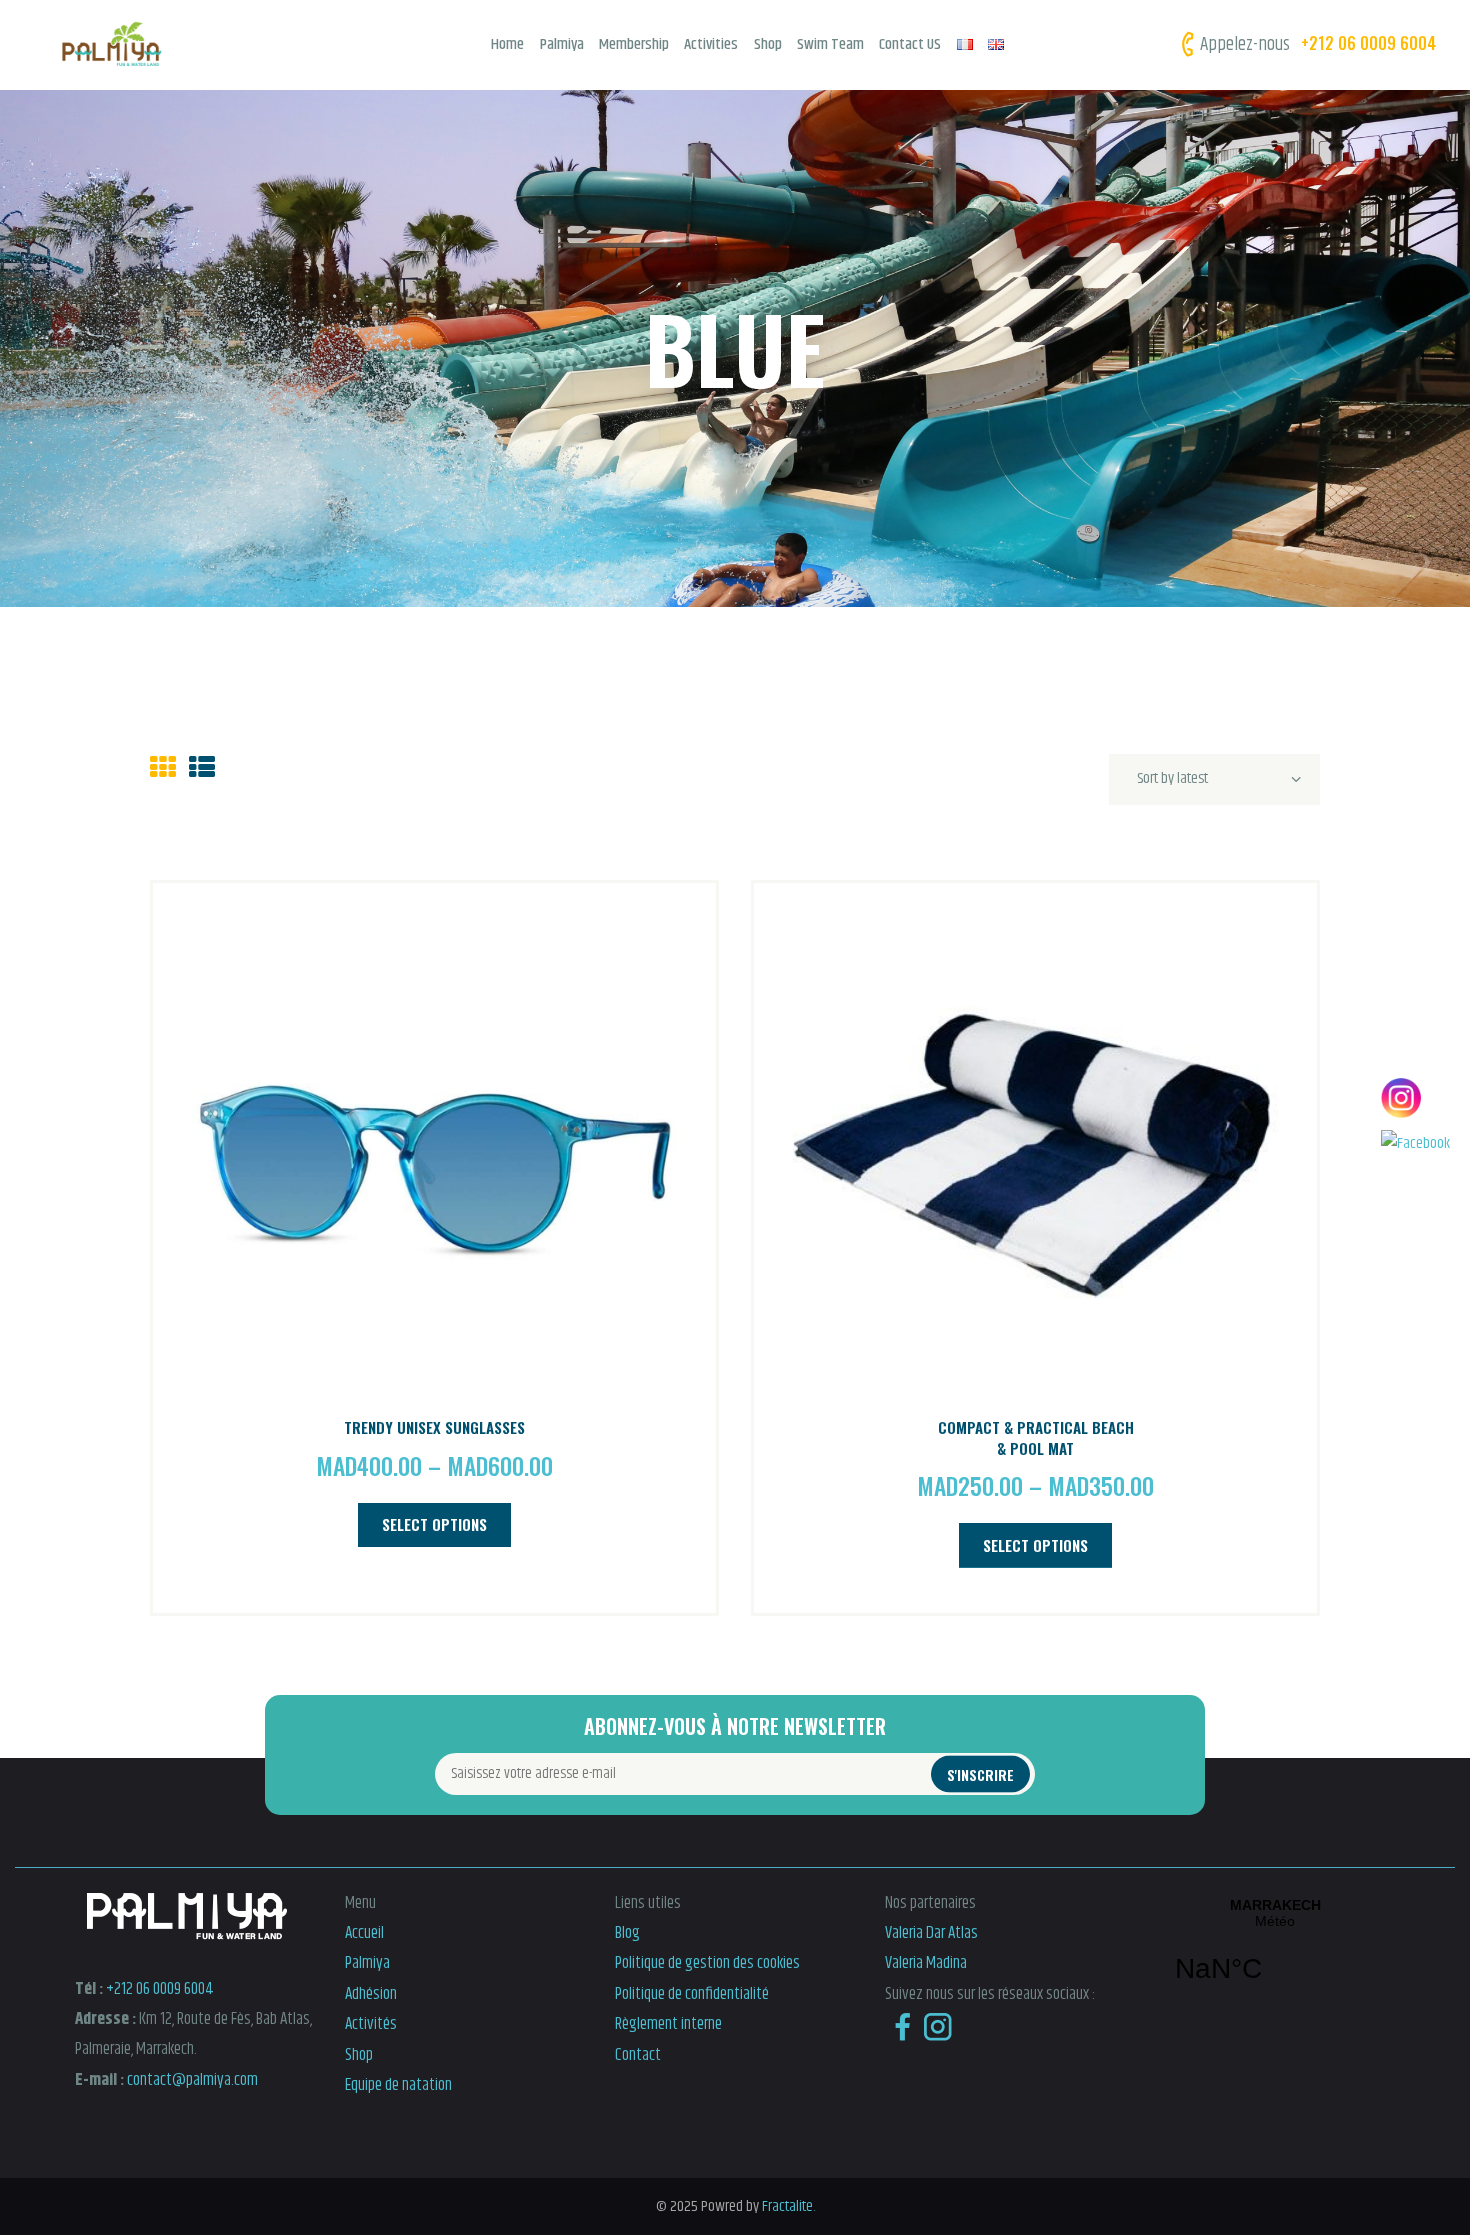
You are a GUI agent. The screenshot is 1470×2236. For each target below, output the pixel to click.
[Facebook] (1415, 1144)
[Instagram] (1415, 1098)
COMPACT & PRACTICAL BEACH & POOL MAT (1036, 1438)
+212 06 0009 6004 (160, 1989)
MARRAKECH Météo (1275, 1953)
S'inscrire (980, 1773)
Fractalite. (787, 2206)
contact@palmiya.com (192, 2080)
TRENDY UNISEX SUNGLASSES (434, 1427)
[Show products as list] (202, 769)
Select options (434, 1524)
